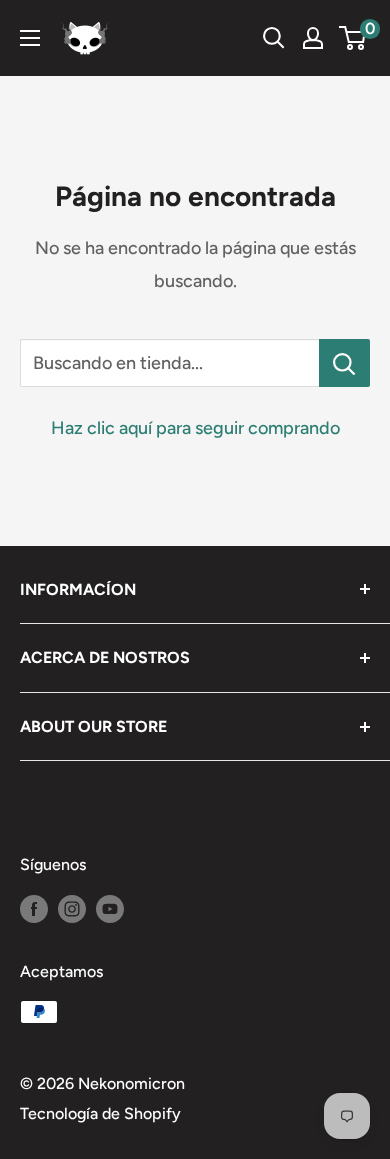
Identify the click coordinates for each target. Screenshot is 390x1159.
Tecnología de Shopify (100, 1113)
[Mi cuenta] (313, 38)
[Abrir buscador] (274, 38)
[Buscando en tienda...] (344, 363)
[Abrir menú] (30, 38)
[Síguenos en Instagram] (72, 908)
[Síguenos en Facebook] (34, 908)
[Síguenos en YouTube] (110, 908)
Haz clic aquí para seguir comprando (195, 428)
